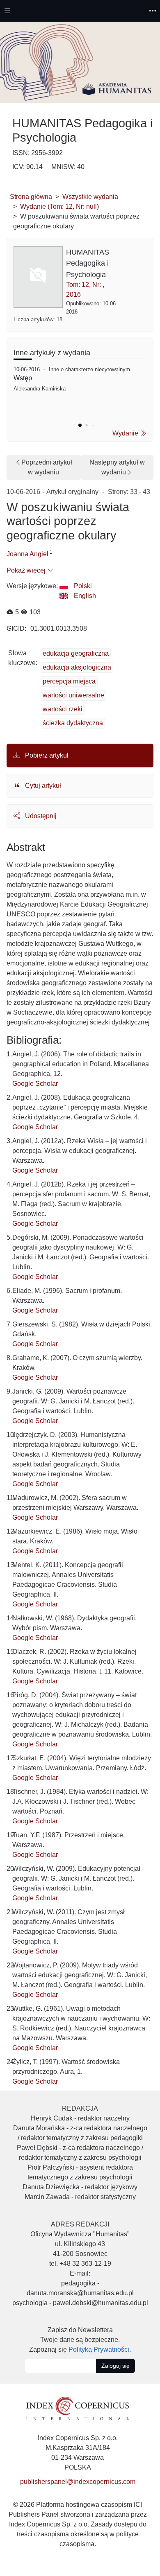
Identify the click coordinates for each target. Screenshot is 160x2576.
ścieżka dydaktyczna (73, 723)
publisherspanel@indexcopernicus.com (78, 2482)
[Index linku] (78, 2408)
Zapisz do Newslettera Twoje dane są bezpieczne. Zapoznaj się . (80, 2340)
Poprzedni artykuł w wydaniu (47, 467)
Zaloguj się (115, 2366)
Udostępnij (40, 816)
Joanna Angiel (27, 554)
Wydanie (126, 433)
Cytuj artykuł (42, 786)
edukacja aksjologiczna (77, 667)
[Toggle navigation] (7, 11)
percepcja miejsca (69, 681)
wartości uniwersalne (73, 695)
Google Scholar (35, 1084)
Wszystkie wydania (90, 197)
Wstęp (23, 378)
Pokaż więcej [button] (27, 570)
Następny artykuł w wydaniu (117, 467)
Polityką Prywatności (99, 2349)
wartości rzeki (63, 709)
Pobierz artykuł (46, 755)
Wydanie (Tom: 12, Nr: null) (59, 206)
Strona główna (31, 197)
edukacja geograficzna (76, 653)
